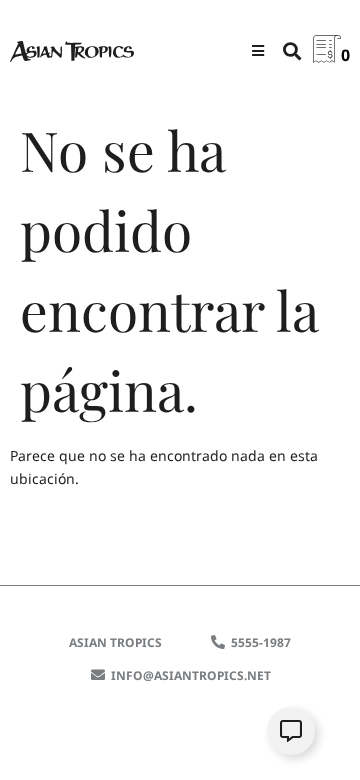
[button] (257, 50)
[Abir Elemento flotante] (291, 731)
